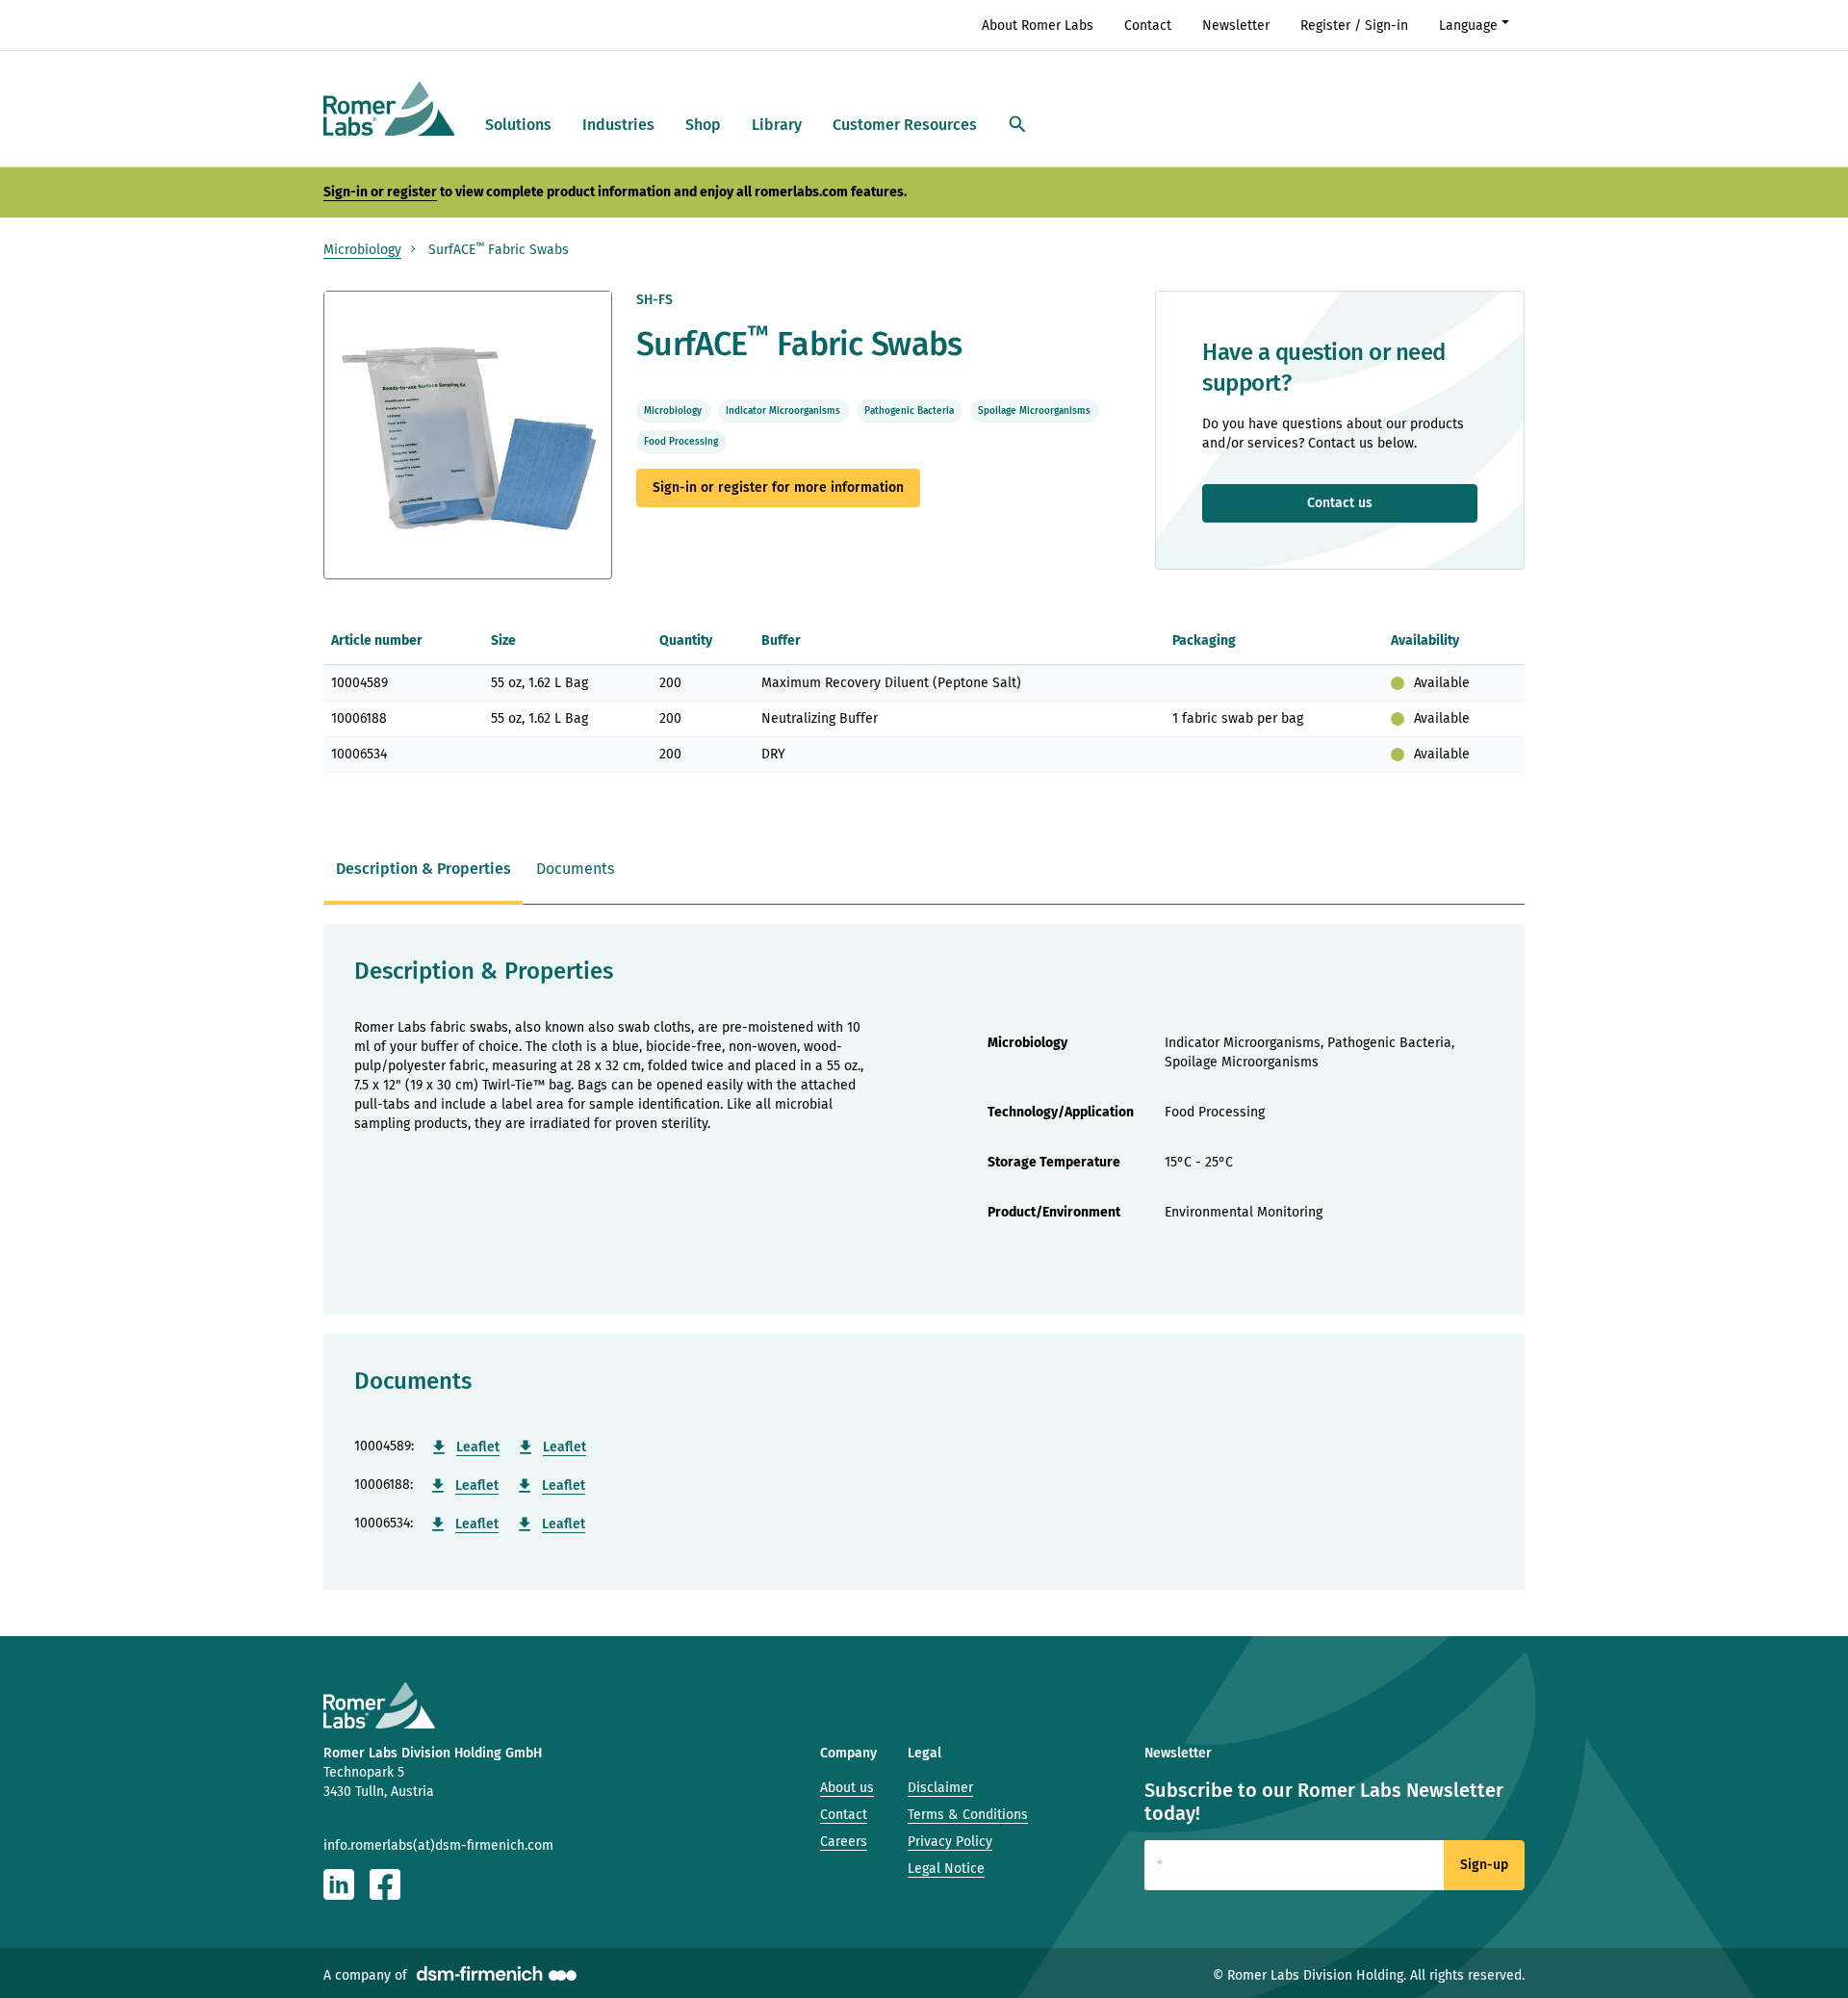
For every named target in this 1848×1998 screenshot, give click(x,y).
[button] (1017, 126)
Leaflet (478, 1447)
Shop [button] (703, 125)
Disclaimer (940, 1788)
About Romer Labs (1038, 26)
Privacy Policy (950, 1842)
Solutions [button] (518, 125)
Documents (575, 869)
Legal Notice (946, 1869)
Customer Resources (905, 125)
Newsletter (1236, 26)
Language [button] (1468, 26)
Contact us (1340, 503)
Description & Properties (423, 869)
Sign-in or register (380, 192)
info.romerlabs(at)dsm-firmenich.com (438, 1845)
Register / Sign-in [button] (1354, 26)
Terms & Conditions (968, 1815)
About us (847, 1788)
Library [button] (777, 125)
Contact (1148, 26)
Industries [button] (618, 125)
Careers (844, 1842)
